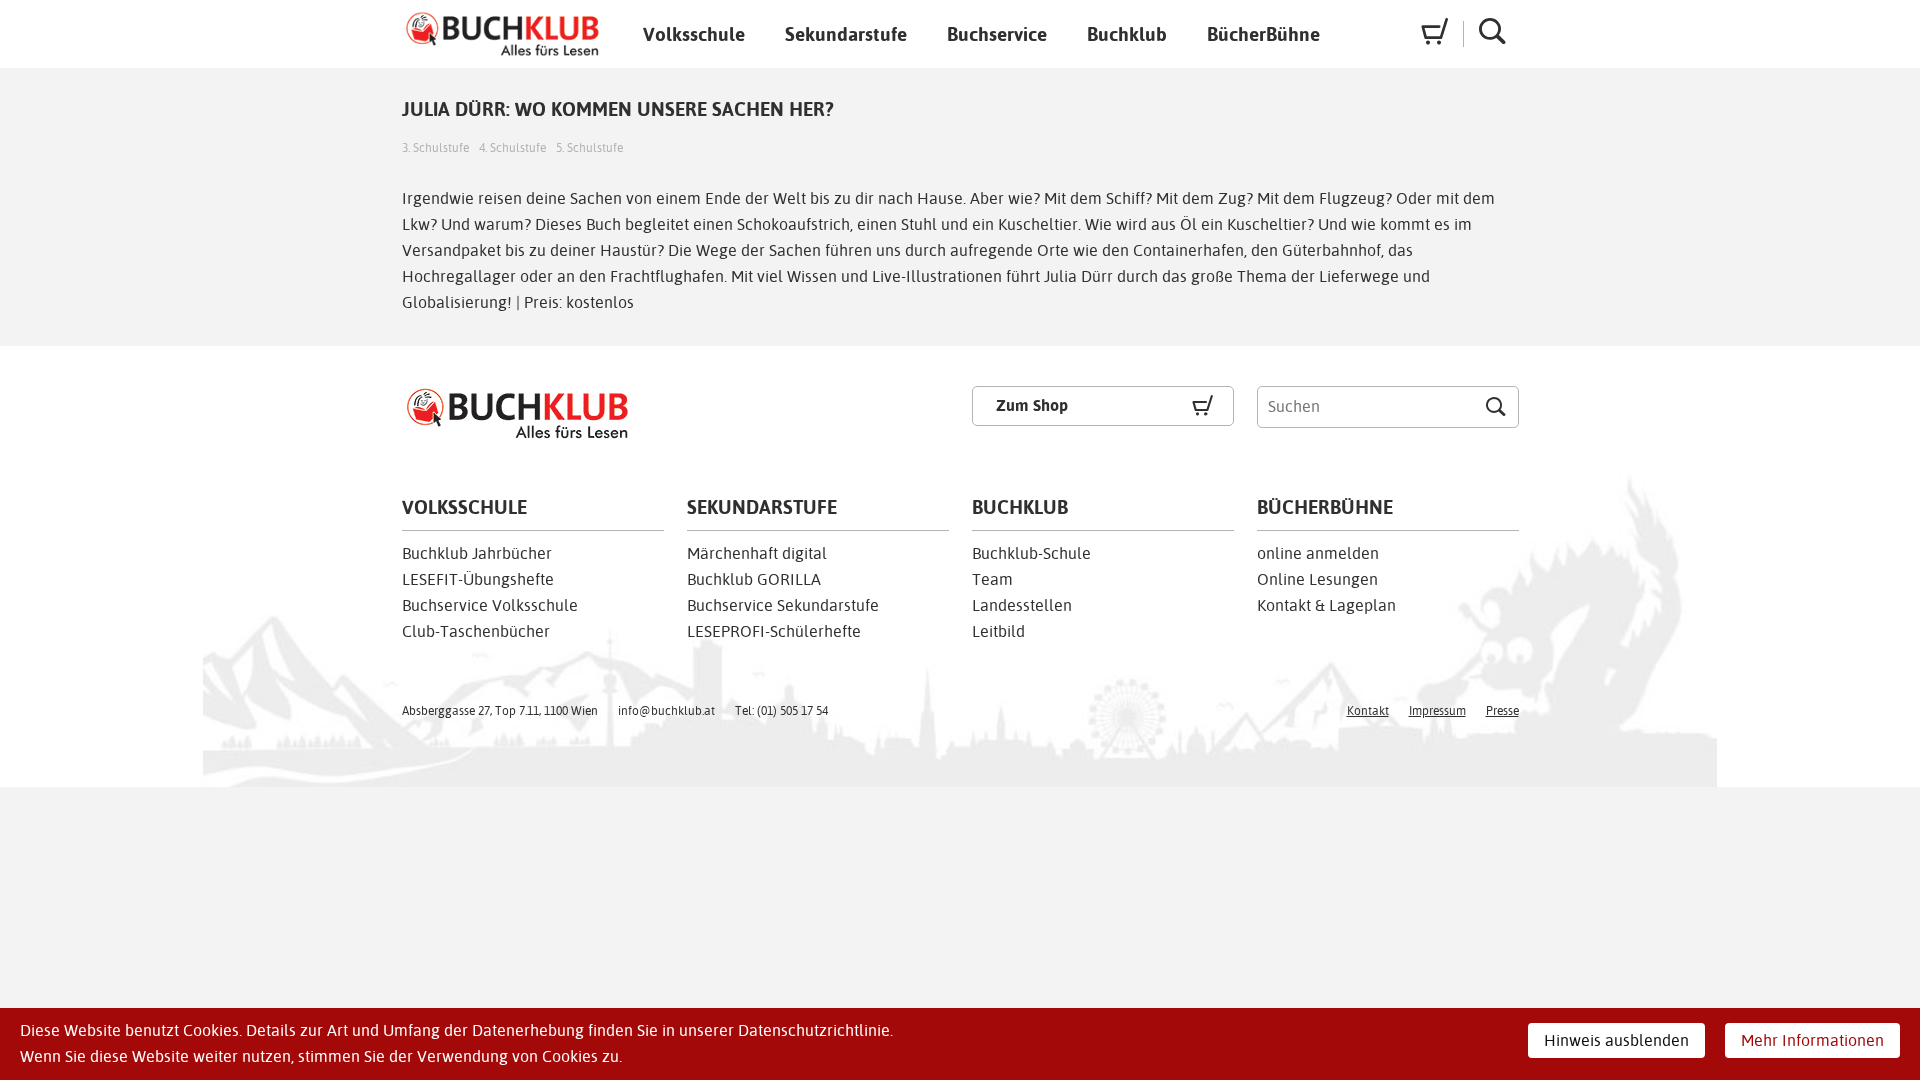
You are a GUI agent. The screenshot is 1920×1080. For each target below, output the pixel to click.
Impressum (1437, 711)
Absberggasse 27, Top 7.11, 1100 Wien (500, 711)
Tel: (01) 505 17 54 (781, 711)
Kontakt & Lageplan (1326, 605)
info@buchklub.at (666, 711)
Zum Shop (1032, 405)
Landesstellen (1022, 605)
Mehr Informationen (1812, 1040)
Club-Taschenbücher (476, 631)
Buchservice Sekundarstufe (783, 605)
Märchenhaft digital (757, 553)
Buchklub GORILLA (754, 579)
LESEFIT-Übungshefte (478, 579)
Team (992, 579)
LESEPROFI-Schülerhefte (774, 631)
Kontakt (1368, 711)
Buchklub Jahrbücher (477, 553)
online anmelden (1318, 553)
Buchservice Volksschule (490, 605)
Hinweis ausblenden (1616, 1040)
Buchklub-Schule (1031, 553)
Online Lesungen (1317, 579)
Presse (1502, 711)
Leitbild (998, 631)
